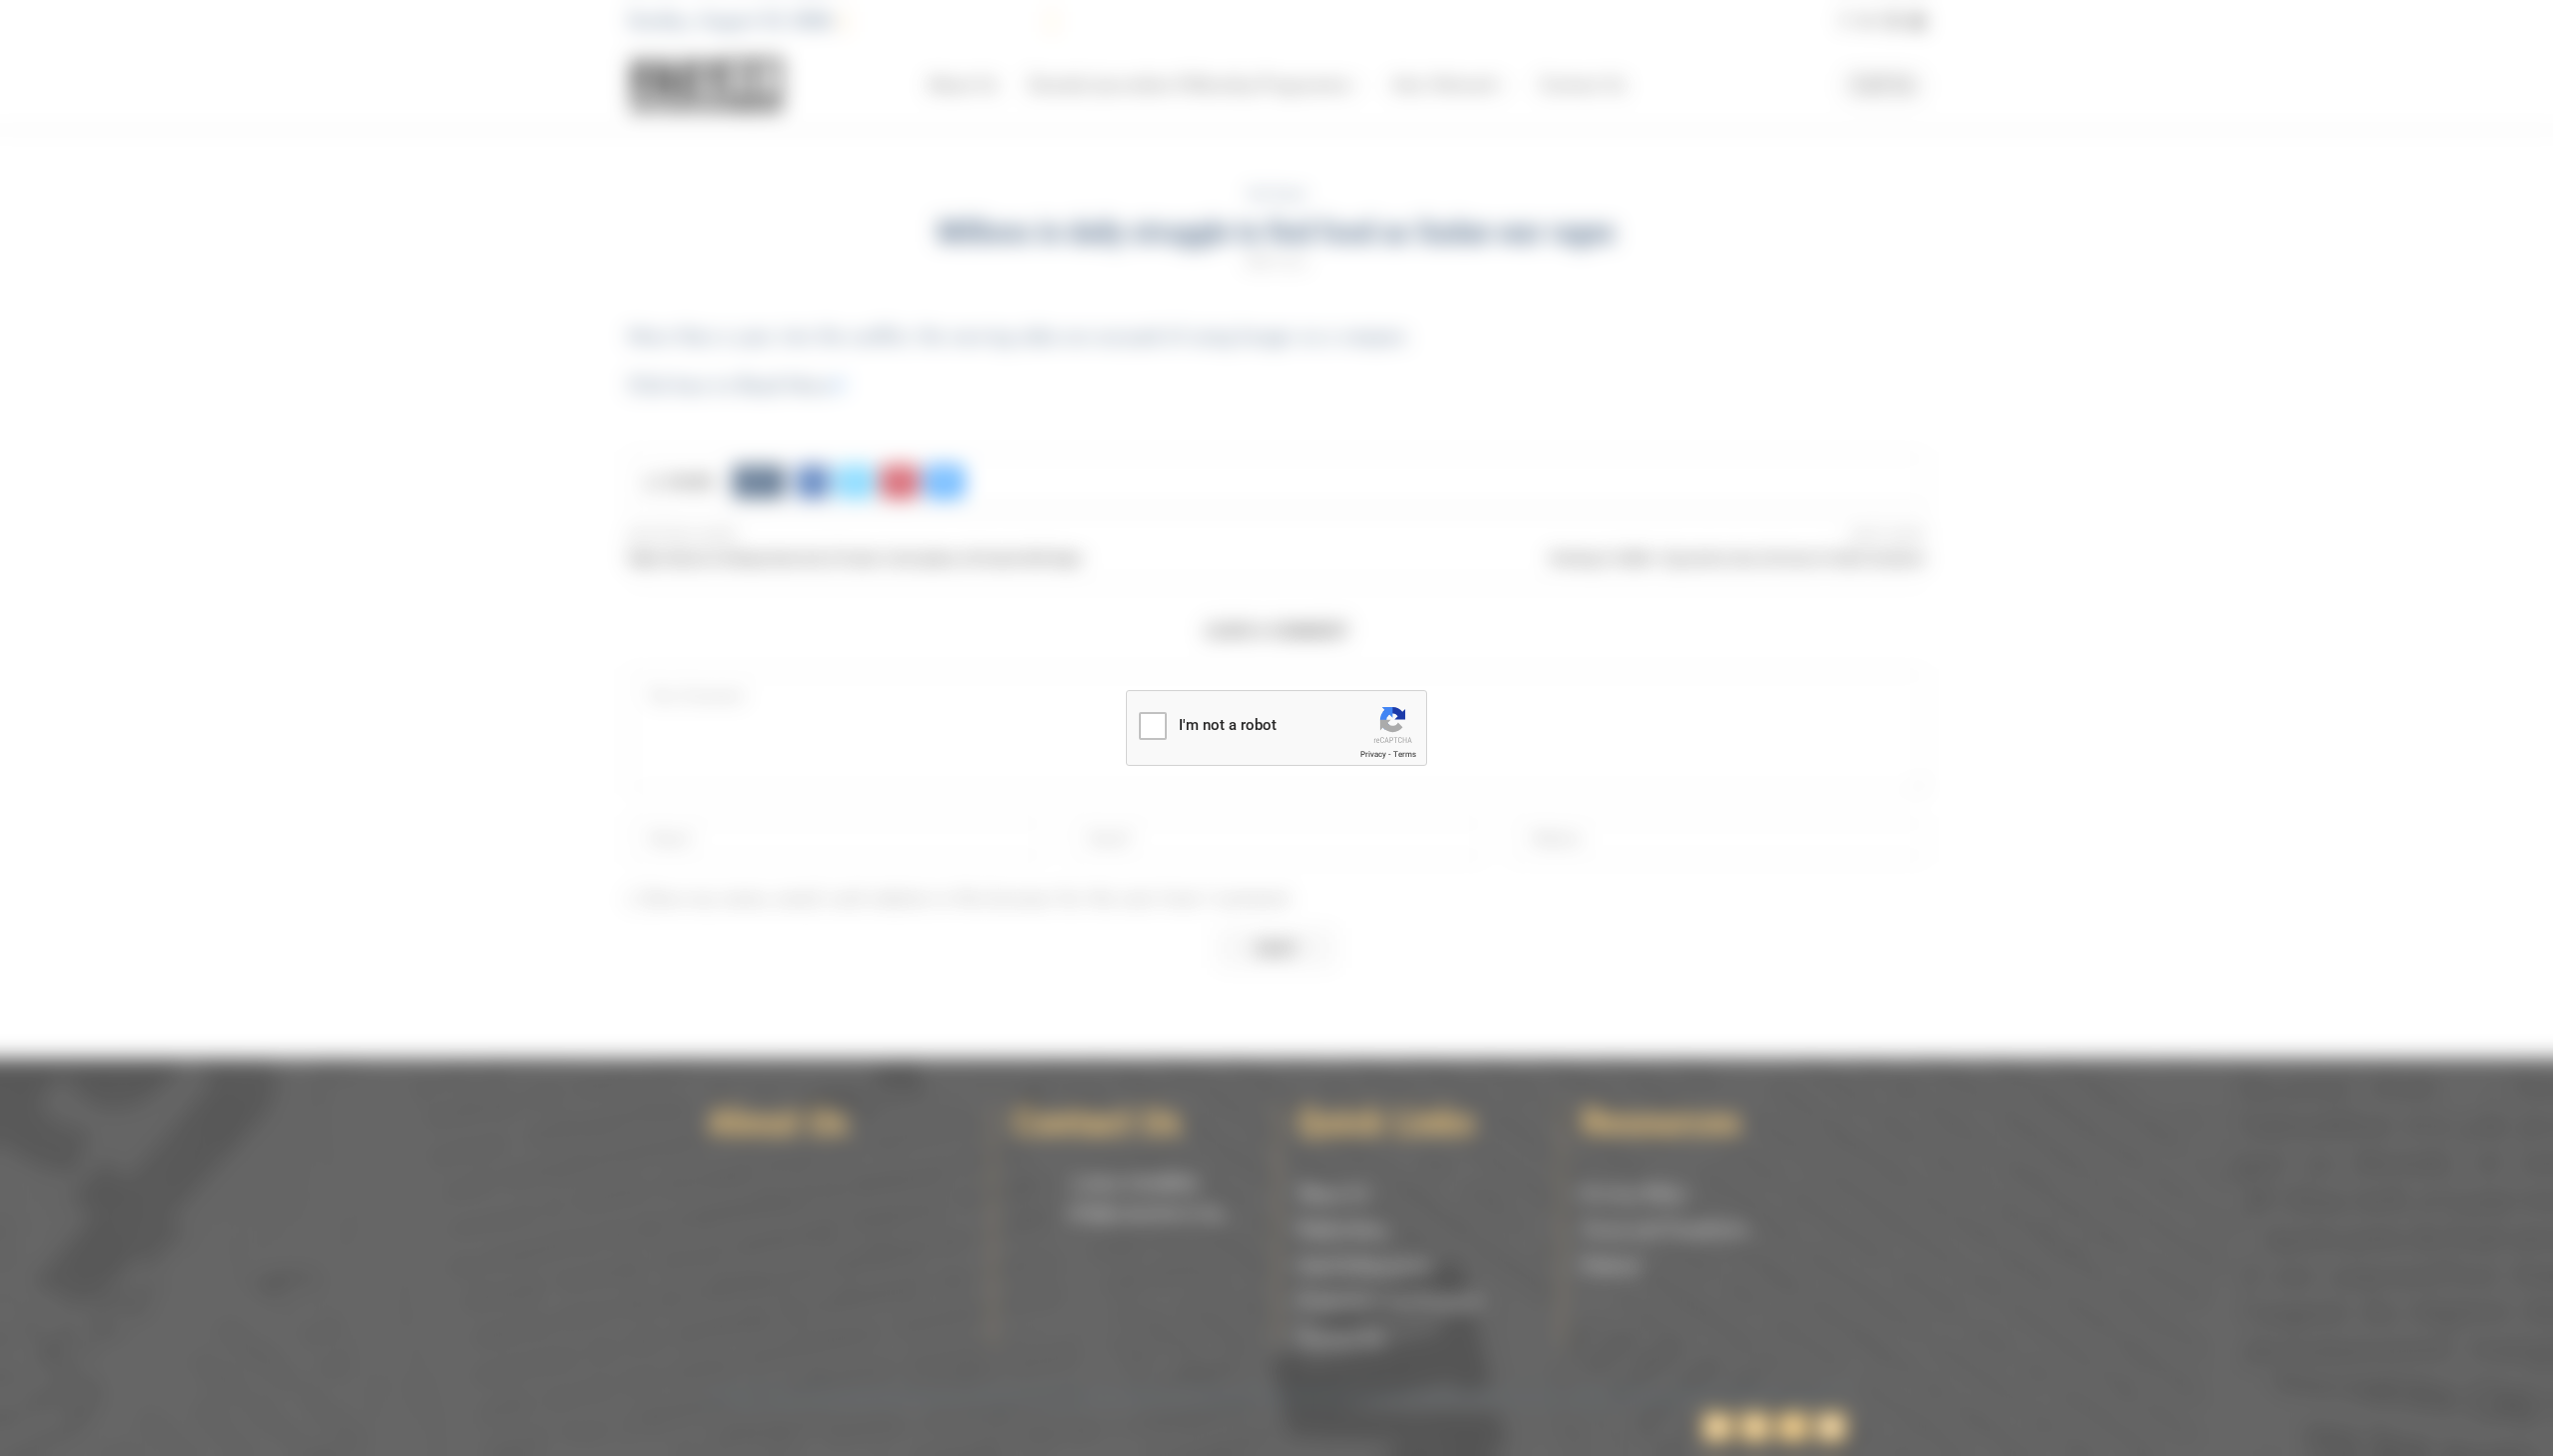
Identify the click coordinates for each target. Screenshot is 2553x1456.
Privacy (1373, 754)
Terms (1405, 754)
